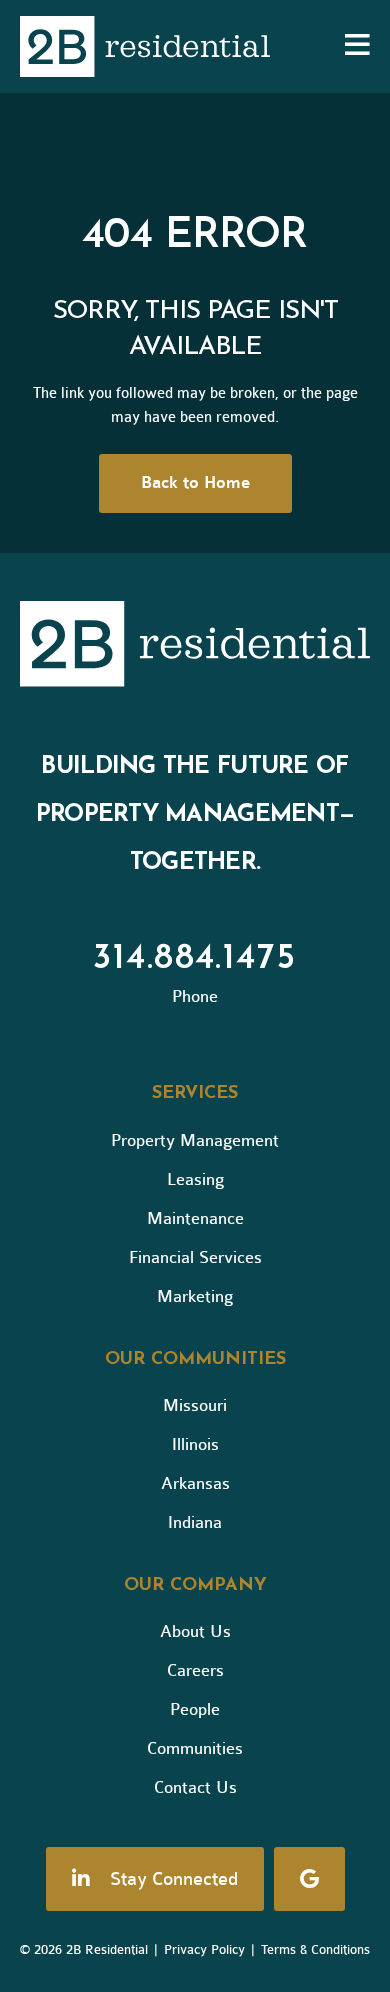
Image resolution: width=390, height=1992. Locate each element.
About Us (195, 1631)
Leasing (195, 1179)
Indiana (195, 1522)
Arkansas (195, 1483)
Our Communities (195, 1360)
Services (195, 1094)
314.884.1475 (194, 959)
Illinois (195, 1444)
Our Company (195, 1586)
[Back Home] (145, 46)
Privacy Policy (204, 1949)
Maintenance (195, 1218)
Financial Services (195, 1257)
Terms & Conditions (315, 1949)
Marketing (195, 1296)
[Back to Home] (195, 648)
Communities (195, 1748)
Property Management (195, 1140)
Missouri (195, 1405)
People (195, 1709)
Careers (195, 1670)
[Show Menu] (357, 46)
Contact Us (195, 1787)
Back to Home (195, 483)
